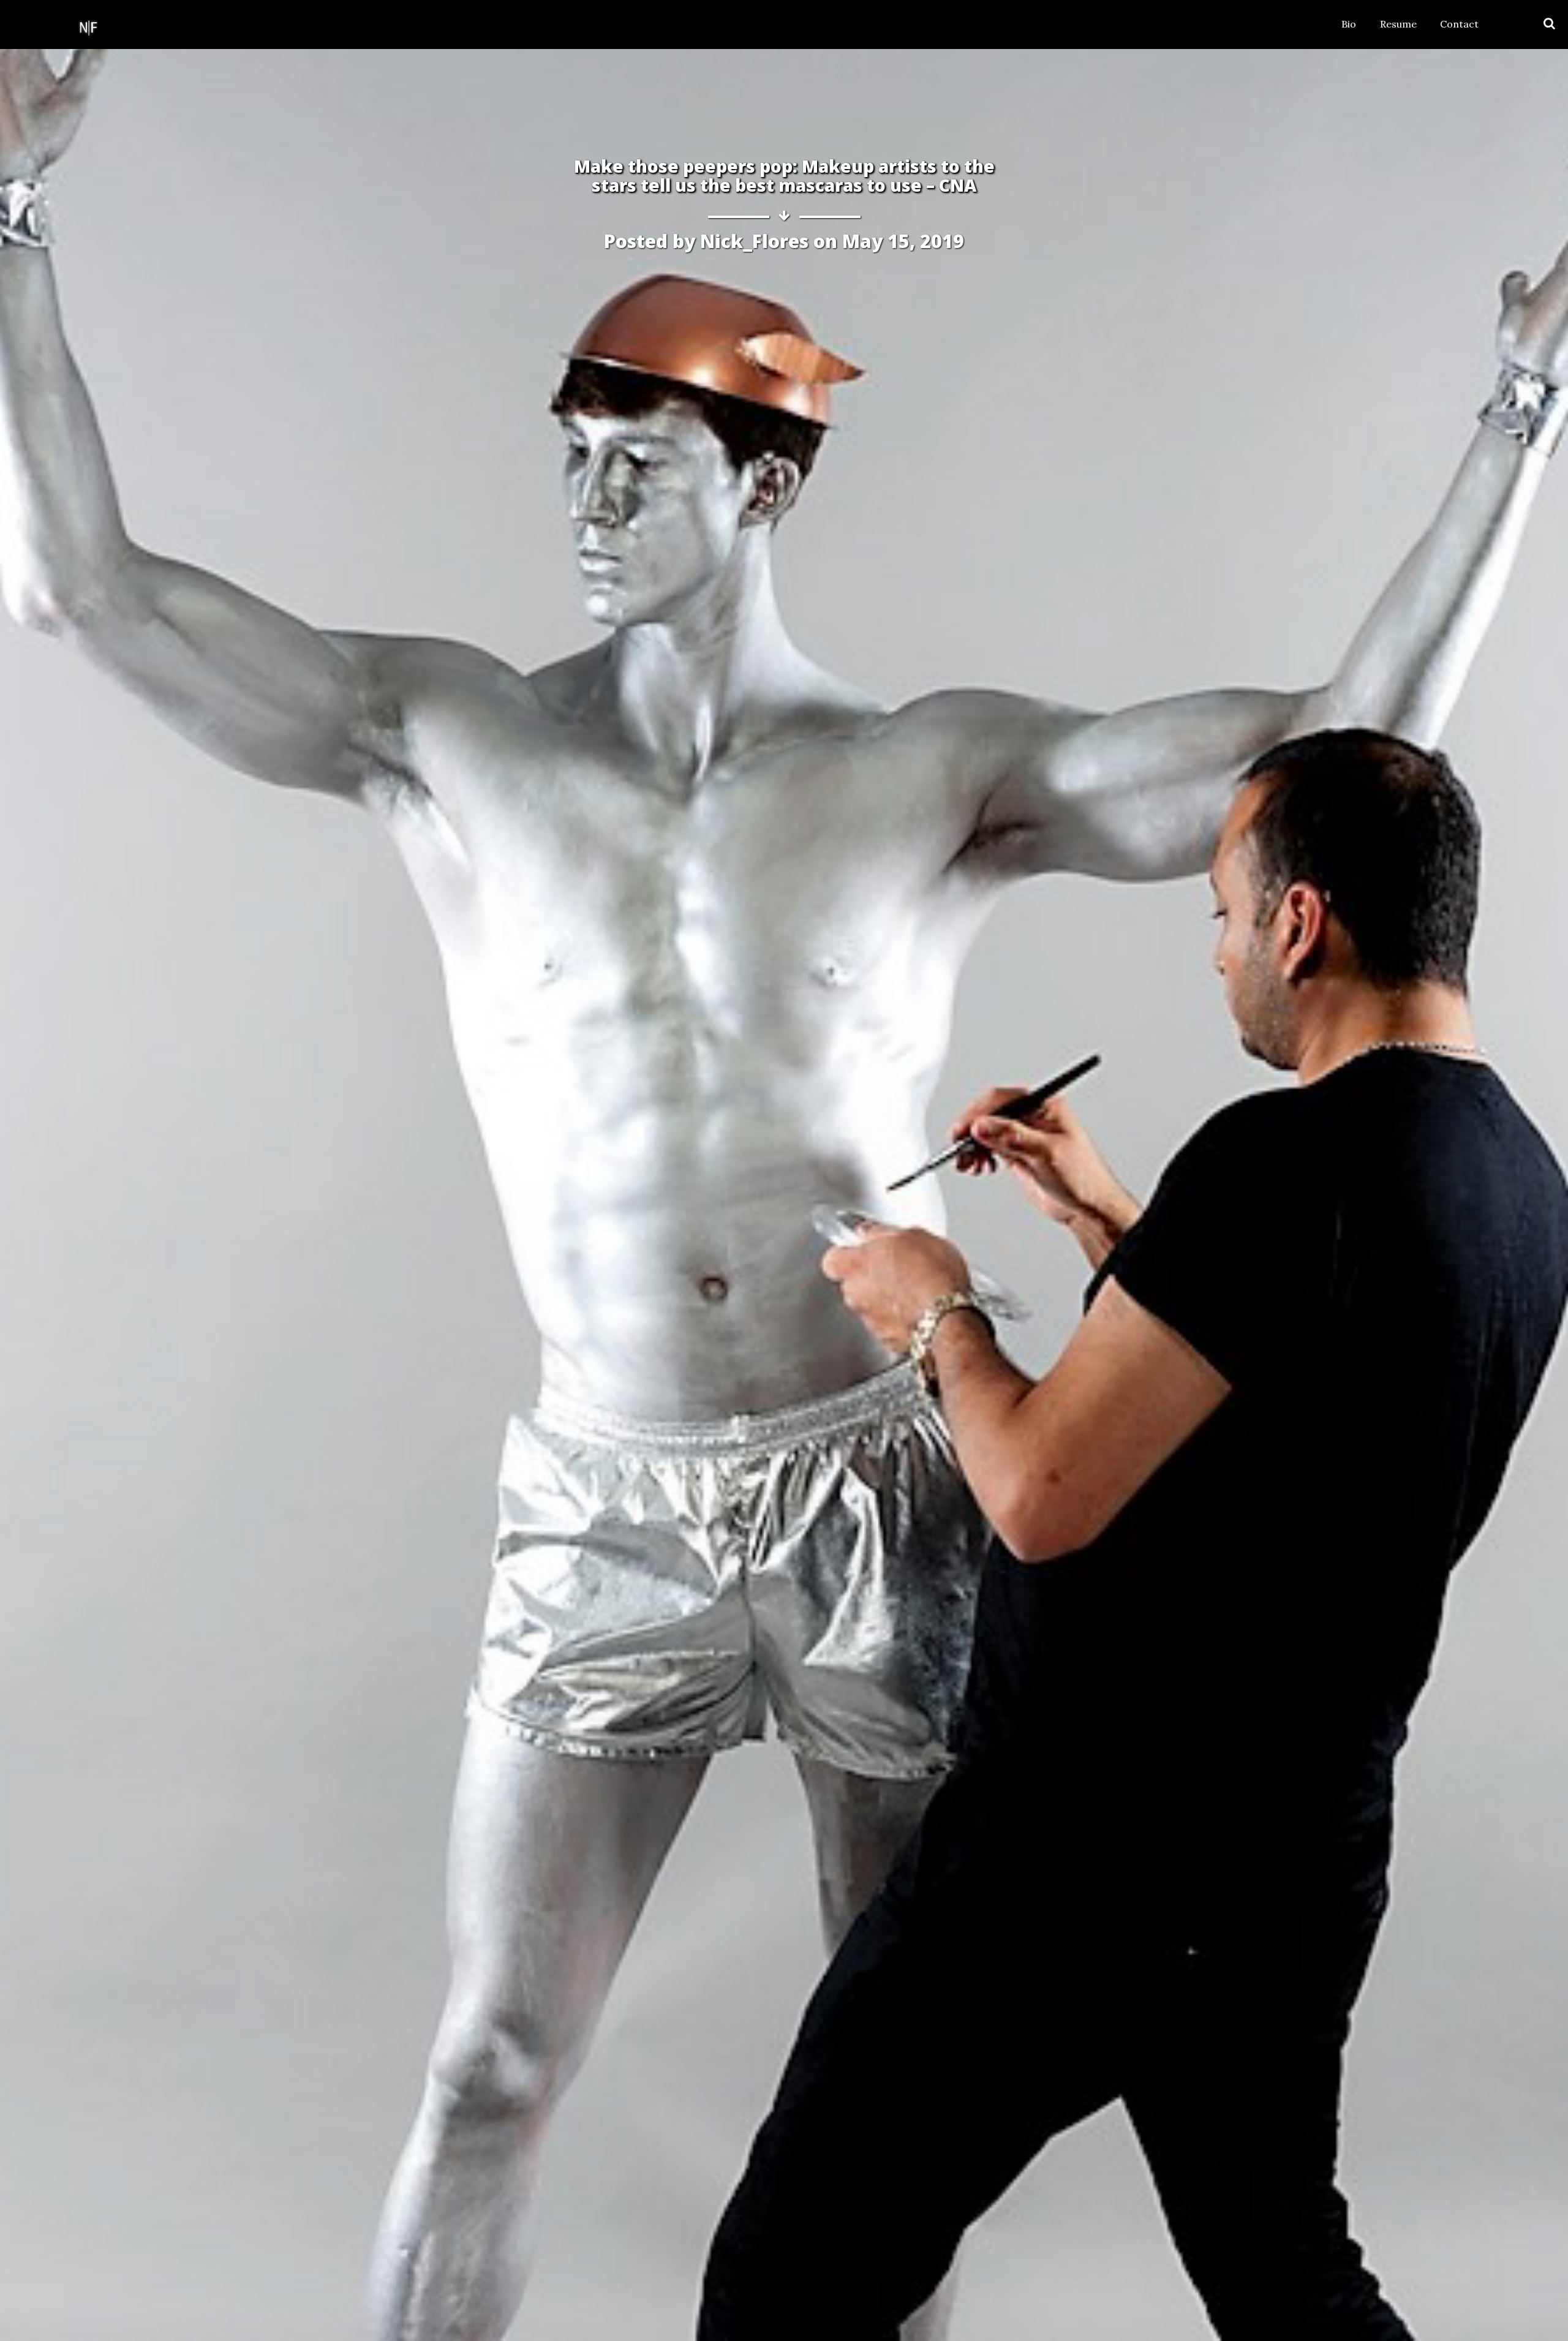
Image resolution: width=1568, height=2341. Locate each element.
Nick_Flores (754, 241)
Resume (1398, 24)
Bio (1349, 24)
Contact (1459, 24)
